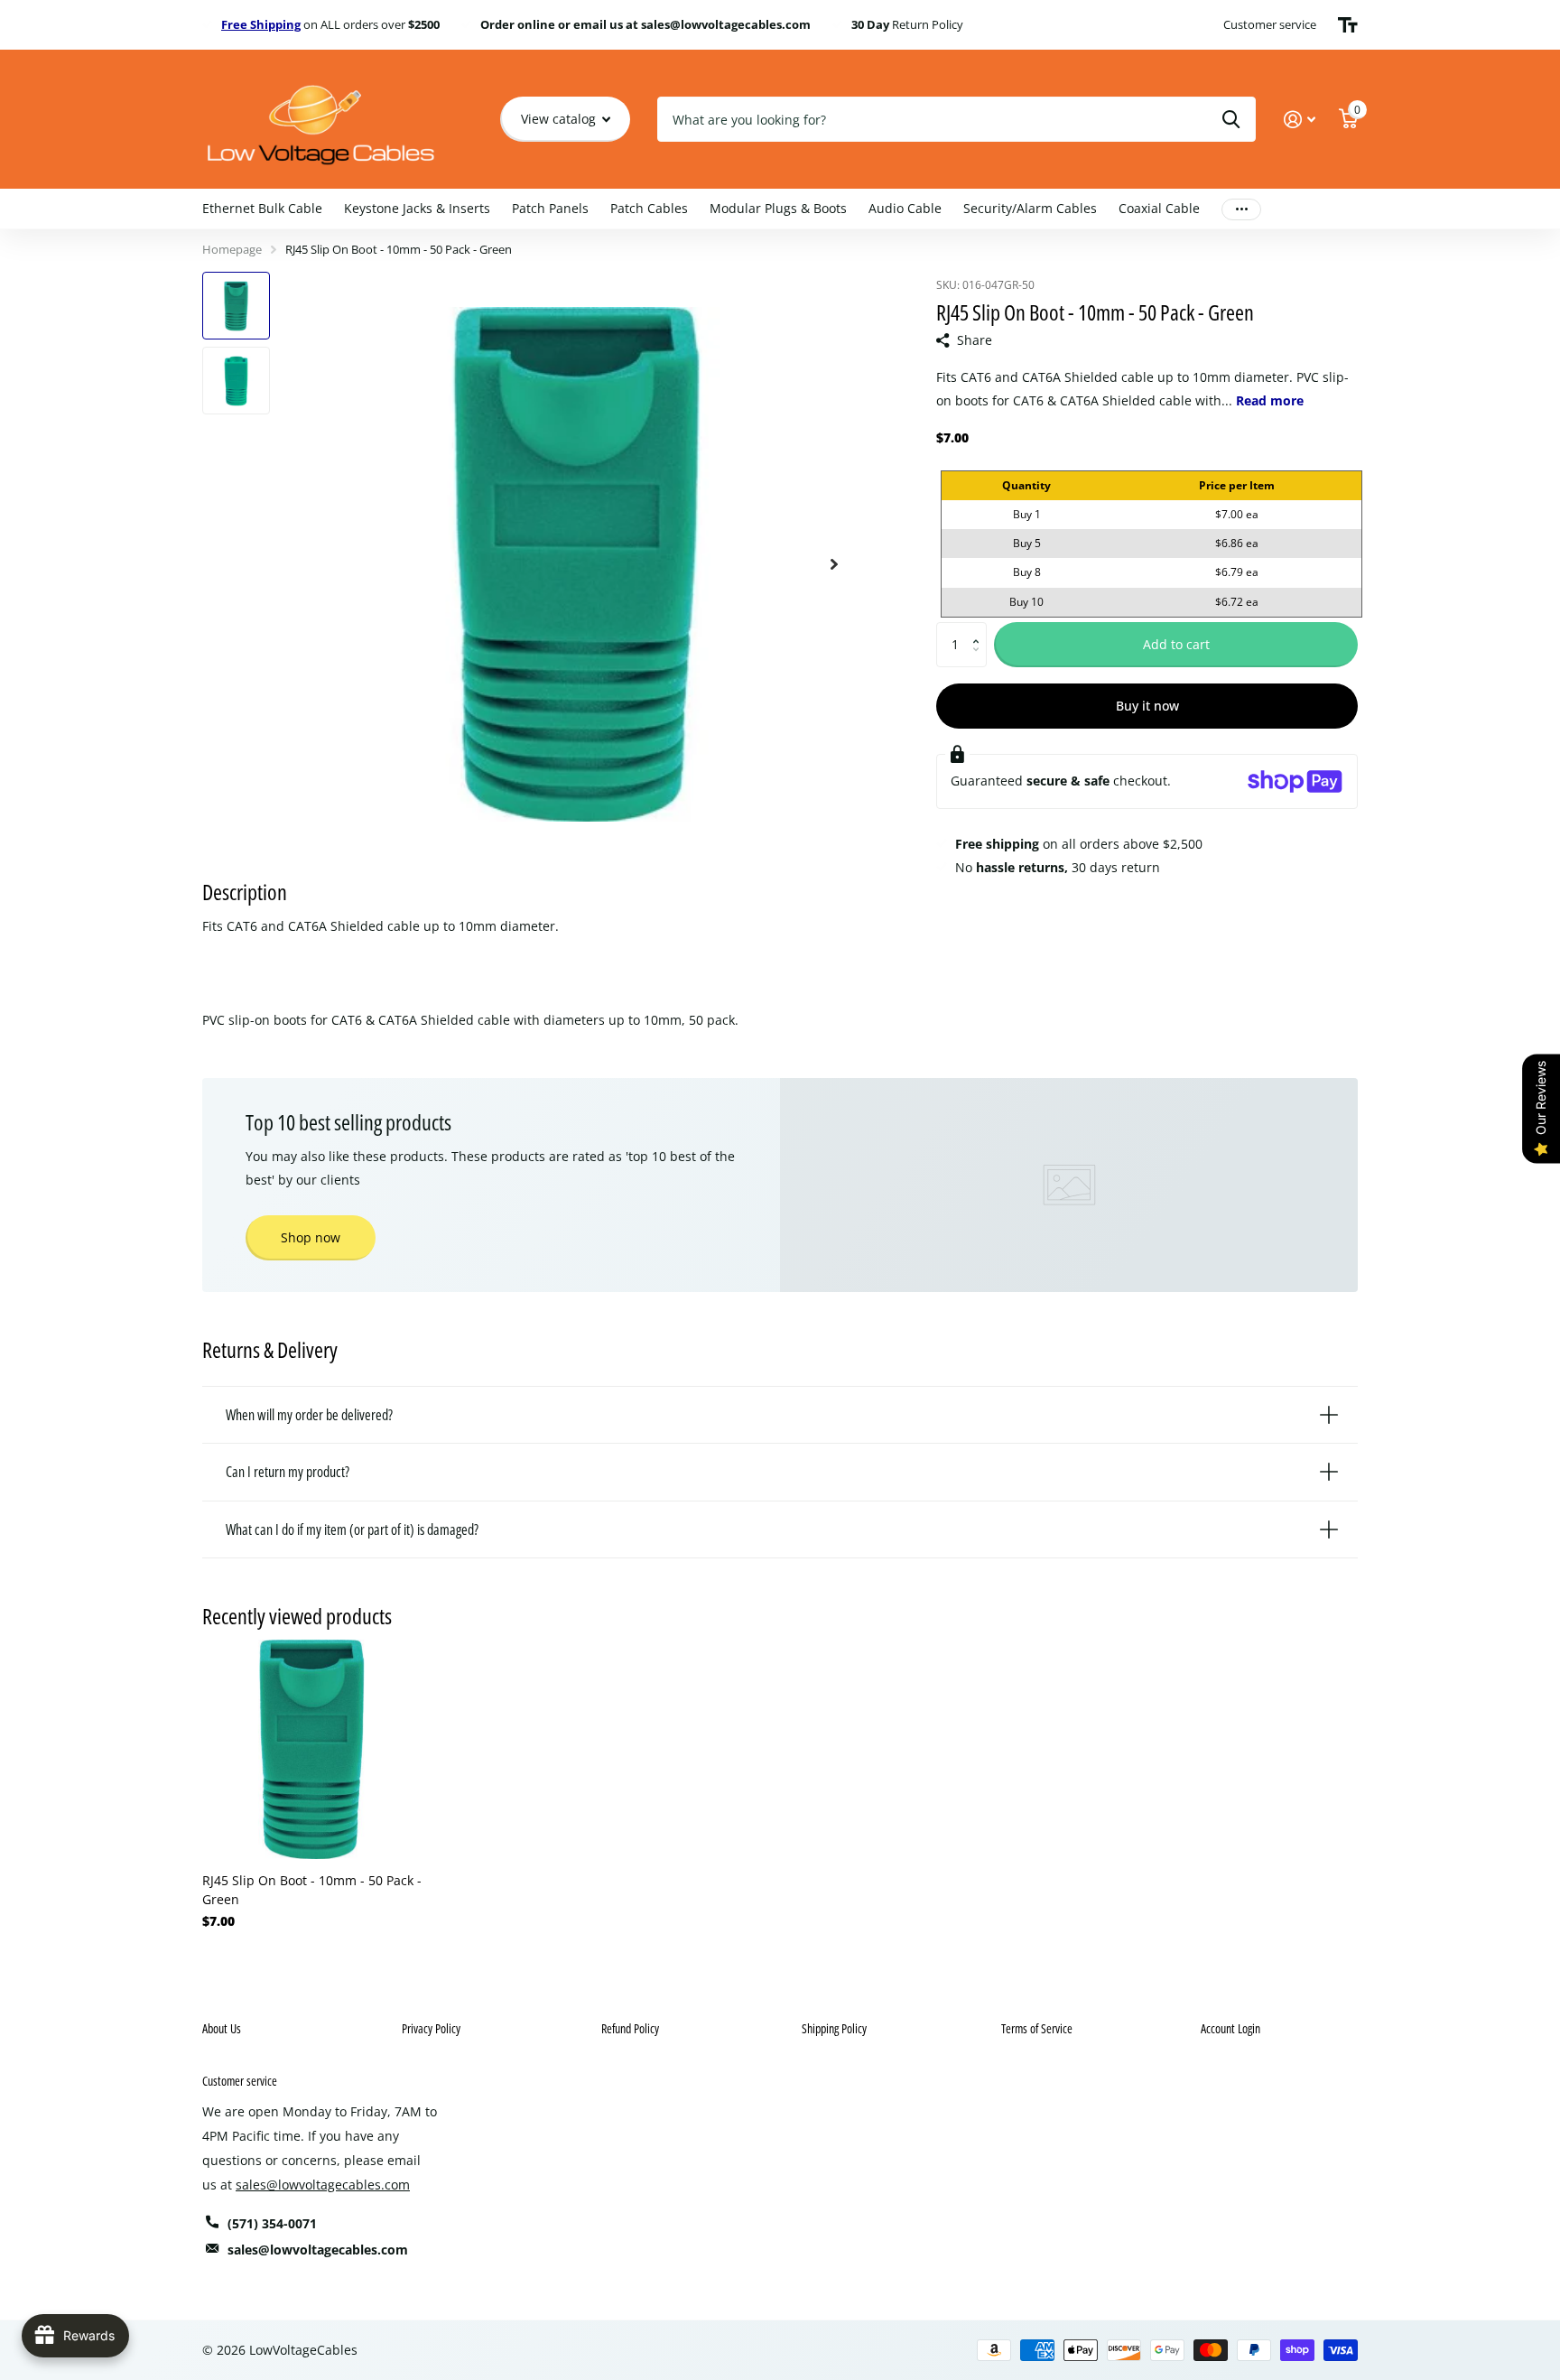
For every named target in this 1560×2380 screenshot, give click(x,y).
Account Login (1230, 2028)
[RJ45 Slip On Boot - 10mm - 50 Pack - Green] (312, 1749)
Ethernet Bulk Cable (262, 208)
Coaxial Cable (1159, 208)
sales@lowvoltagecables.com (323, 2185)
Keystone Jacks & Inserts (417, 208)
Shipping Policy (834, 2028)
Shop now (311, 1237)
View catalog (560, 119)
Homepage (232, 249)
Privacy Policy (431, 2028)
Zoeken (1231, 119)
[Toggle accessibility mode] (1348, 25)
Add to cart (1176, 644)
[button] (980, 629)
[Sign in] (1300, 120)
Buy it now (1147, 706)
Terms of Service (1037, 2028)
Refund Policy (630, 2028)
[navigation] (236, 306)
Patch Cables (649, 208)
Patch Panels (550, 208)
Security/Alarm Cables (1030, 208)
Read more (1270, 400)
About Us (222, 2028)
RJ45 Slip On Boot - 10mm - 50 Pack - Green (312, 1890)
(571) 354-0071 (272, 2223)
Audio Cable (905, 208)
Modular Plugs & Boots (778, 208)
